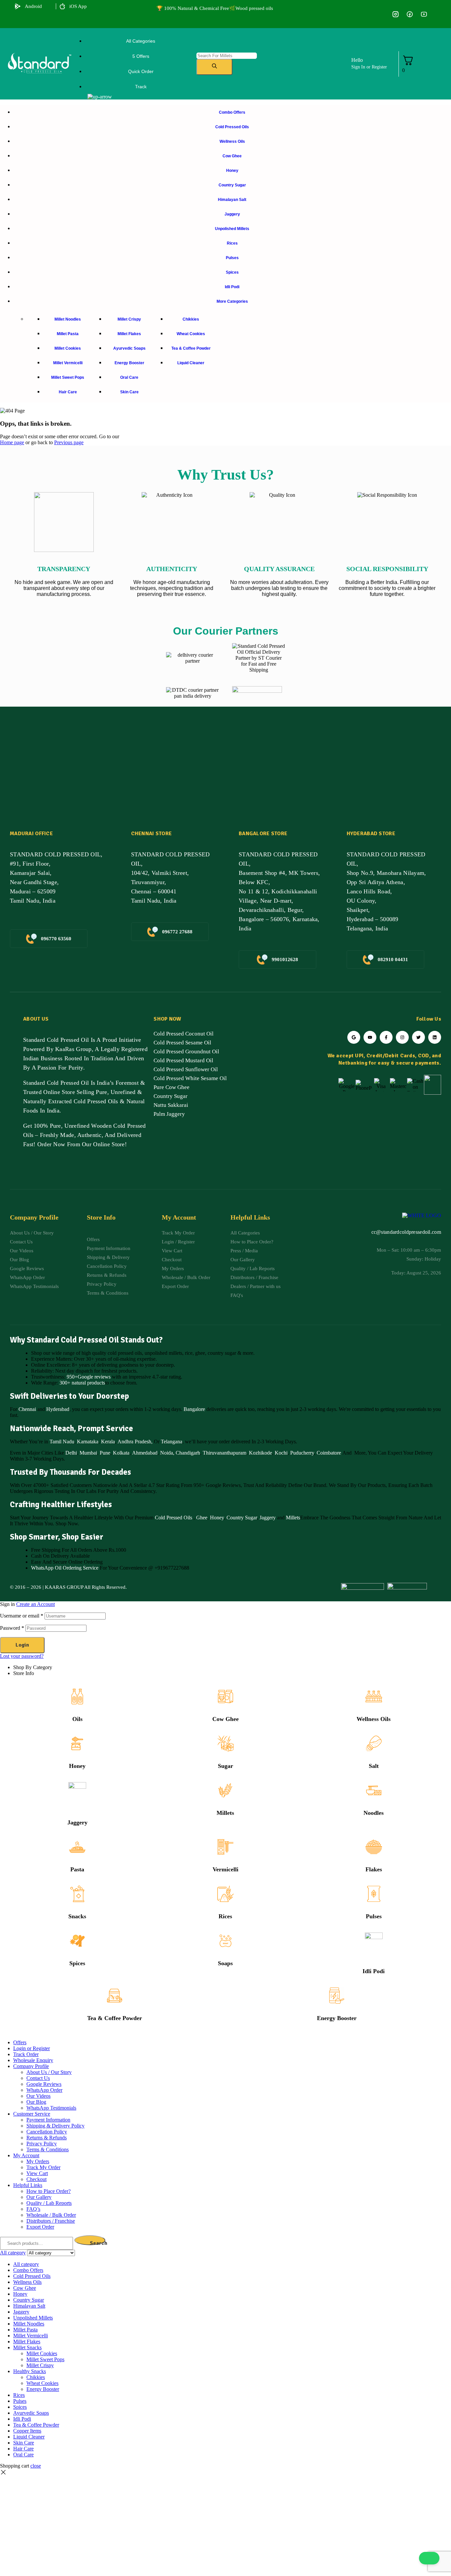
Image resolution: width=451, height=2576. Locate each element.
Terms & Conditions (48, 2149)
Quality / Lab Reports (49, 2203)
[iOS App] (62, 6)
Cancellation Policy (47, 2132)
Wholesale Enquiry (33, 2060)
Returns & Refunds (47, 2138)
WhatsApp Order (44, 2090)
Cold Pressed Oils (173, 1518)
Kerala (108, 1442)
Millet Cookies (42, 2353)
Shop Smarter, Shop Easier (57, 1537)
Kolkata (121, 1453)
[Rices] (225, 1894)
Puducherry (302, 1453)
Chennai (27, 1409)
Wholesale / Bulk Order (51, 2215)
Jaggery (268, 1518)
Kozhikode (260, 1453)
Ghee (202, 1518)
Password (12, 1628)
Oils (77, 1719)
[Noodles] (374, 1790)
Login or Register (32, 2048)
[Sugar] (225, 1743)
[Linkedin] (435, 1037)
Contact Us (38, 2078)
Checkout (36, 2179)
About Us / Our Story (49, 2072)
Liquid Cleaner (29, 2437)
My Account (26, 2155)
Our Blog (36, 2102)
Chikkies (36, 2377)
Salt (374, 1766)
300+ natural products (82, 1383)
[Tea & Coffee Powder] (115, 1996)
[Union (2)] (424, 14)
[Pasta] (77, 1847)
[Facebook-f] (386, 1037)
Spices (77, 1963)
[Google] (354, 1037)
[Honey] (77, 1743)
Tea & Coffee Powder (115, 2018)
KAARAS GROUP (64, 1587)
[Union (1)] (410, 14)
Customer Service (32, 2114)
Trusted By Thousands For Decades (70, 1472)
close (36, 2466)
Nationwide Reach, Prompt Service (71, 1428)
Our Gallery (39, 2197)
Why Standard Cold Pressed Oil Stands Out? (86, 1340)
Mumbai (88, 1453)
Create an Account (35, 1604)
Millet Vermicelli (31, 2336)
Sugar (225, 1766)
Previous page (69, 442)
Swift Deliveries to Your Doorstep (69, 1396)
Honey (216, 1518)
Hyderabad (58, 1409)
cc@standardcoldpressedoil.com (406, 1232)
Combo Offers (28, 2270)
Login (22, 1645)
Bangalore (194, 1409)
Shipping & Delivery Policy (55, 2126)
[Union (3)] (395, 14)
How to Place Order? (49, 2191)
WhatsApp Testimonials (51, 2108)
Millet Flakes (27, 2342)
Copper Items (27, 2431)
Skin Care (24, 2443)
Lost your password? (22, 1656)
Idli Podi (374, 1971)
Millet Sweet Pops (45, 2359)
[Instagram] (402, 1037)
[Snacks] (77, 1894)
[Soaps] (225, 1941)
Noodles (374, 1813)
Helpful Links (28, 2185)
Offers (20, 2042)
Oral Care (23, 2455)
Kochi (281, 1453)
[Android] (18, 6)
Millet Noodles (29, 2324)
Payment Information (48, 2120)
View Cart (37, 2173)
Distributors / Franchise (51, 2221)
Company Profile (31, 2066)
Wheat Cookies (42, 2383)
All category (26, 2264)
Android (33, 6)
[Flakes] (374, 1847)
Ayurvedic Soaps (31, 2413)
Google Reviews (44, 2084)
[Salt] (374, 1743)
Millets (293, 1518)
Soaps (225, 1963)
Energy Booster (337, 2018)
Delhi (71, 1453)
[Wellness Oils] (374, 1697)
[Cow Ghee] (225, 1697)
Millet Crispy (40, 2365)
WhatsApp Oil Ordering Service (65, 1568)
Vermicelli (225, 1869)
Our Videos (38, 2096)
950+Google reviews (89, 1377)
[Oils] (77, 1697)
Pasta (77, 1869)
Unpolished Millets (33, 2318)
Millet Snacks (27, 2347)
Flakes (374, 1869)
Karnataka (88, 1442)
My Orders (38, 2161)
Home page (12, 442)
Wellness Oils (374, 1719)
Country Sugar (242, 1518)
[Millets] (225, 1790)
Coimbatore (329, 1453)
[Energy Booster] (337, 1996)
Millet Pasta (25, 2330)
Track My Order (43, 2167)
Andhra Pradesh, (135, 1442)
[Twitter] (418, 1037)
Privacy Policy (42, 2144)
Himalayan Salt (29, 2306)
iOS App (78, 6)
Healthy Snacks (30, 2371)
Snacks (77, 1916)
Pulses (374, 1916)
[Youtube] (370, 1037)
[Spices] (77, 1941)
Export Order (40, 2227)
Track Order (26, 2054)
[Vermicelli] (225, 1847)
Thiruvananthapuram (225, 1453)
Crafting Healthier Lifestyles (61, 1504)
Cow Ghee (225, 1719)
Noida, (167, 1453)
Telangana (172, 1442)
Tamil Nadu (62, 1442)
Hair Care (23, 2449)
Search (98, 2243)
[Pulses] (374, 1894)
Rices (225, 1916)
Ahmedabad (145, 1453)
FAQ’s (33, 2209)
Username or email (22, 1616)
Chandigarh (188, 1453)
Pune (105, 1453)
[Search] (214, 67)
